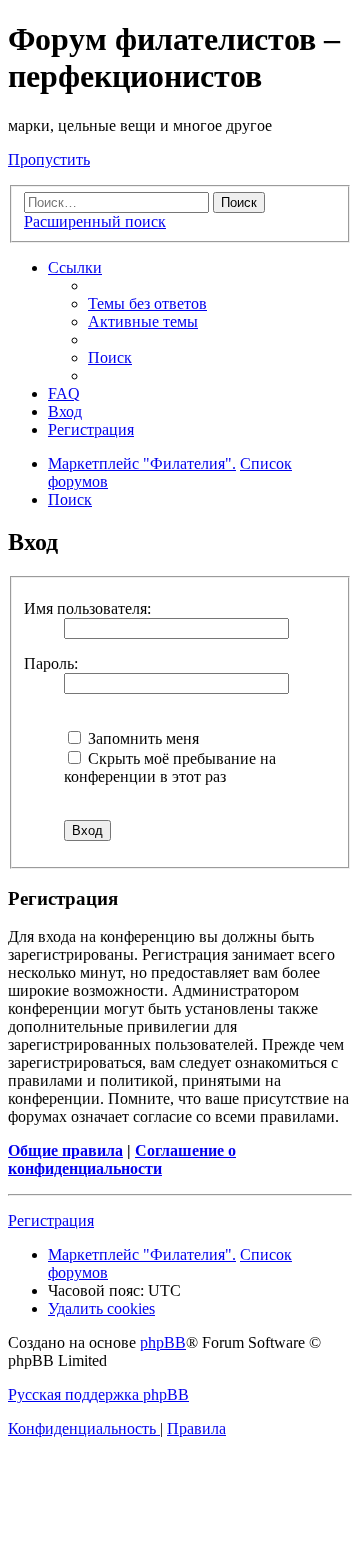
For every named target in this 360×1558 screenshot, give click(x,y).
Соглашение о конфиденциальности (122, 1159)
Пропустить (49, 159)
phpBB (163, 1342)
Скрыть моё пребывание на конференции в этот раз (170, 767)
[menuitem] (147, 303)
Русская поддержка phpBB (98, 1394)
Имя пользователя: (87, 608)
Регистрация (51, 1220)
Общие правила (65, 1150)
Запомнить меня (141, 738)
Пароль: (51, 663)
